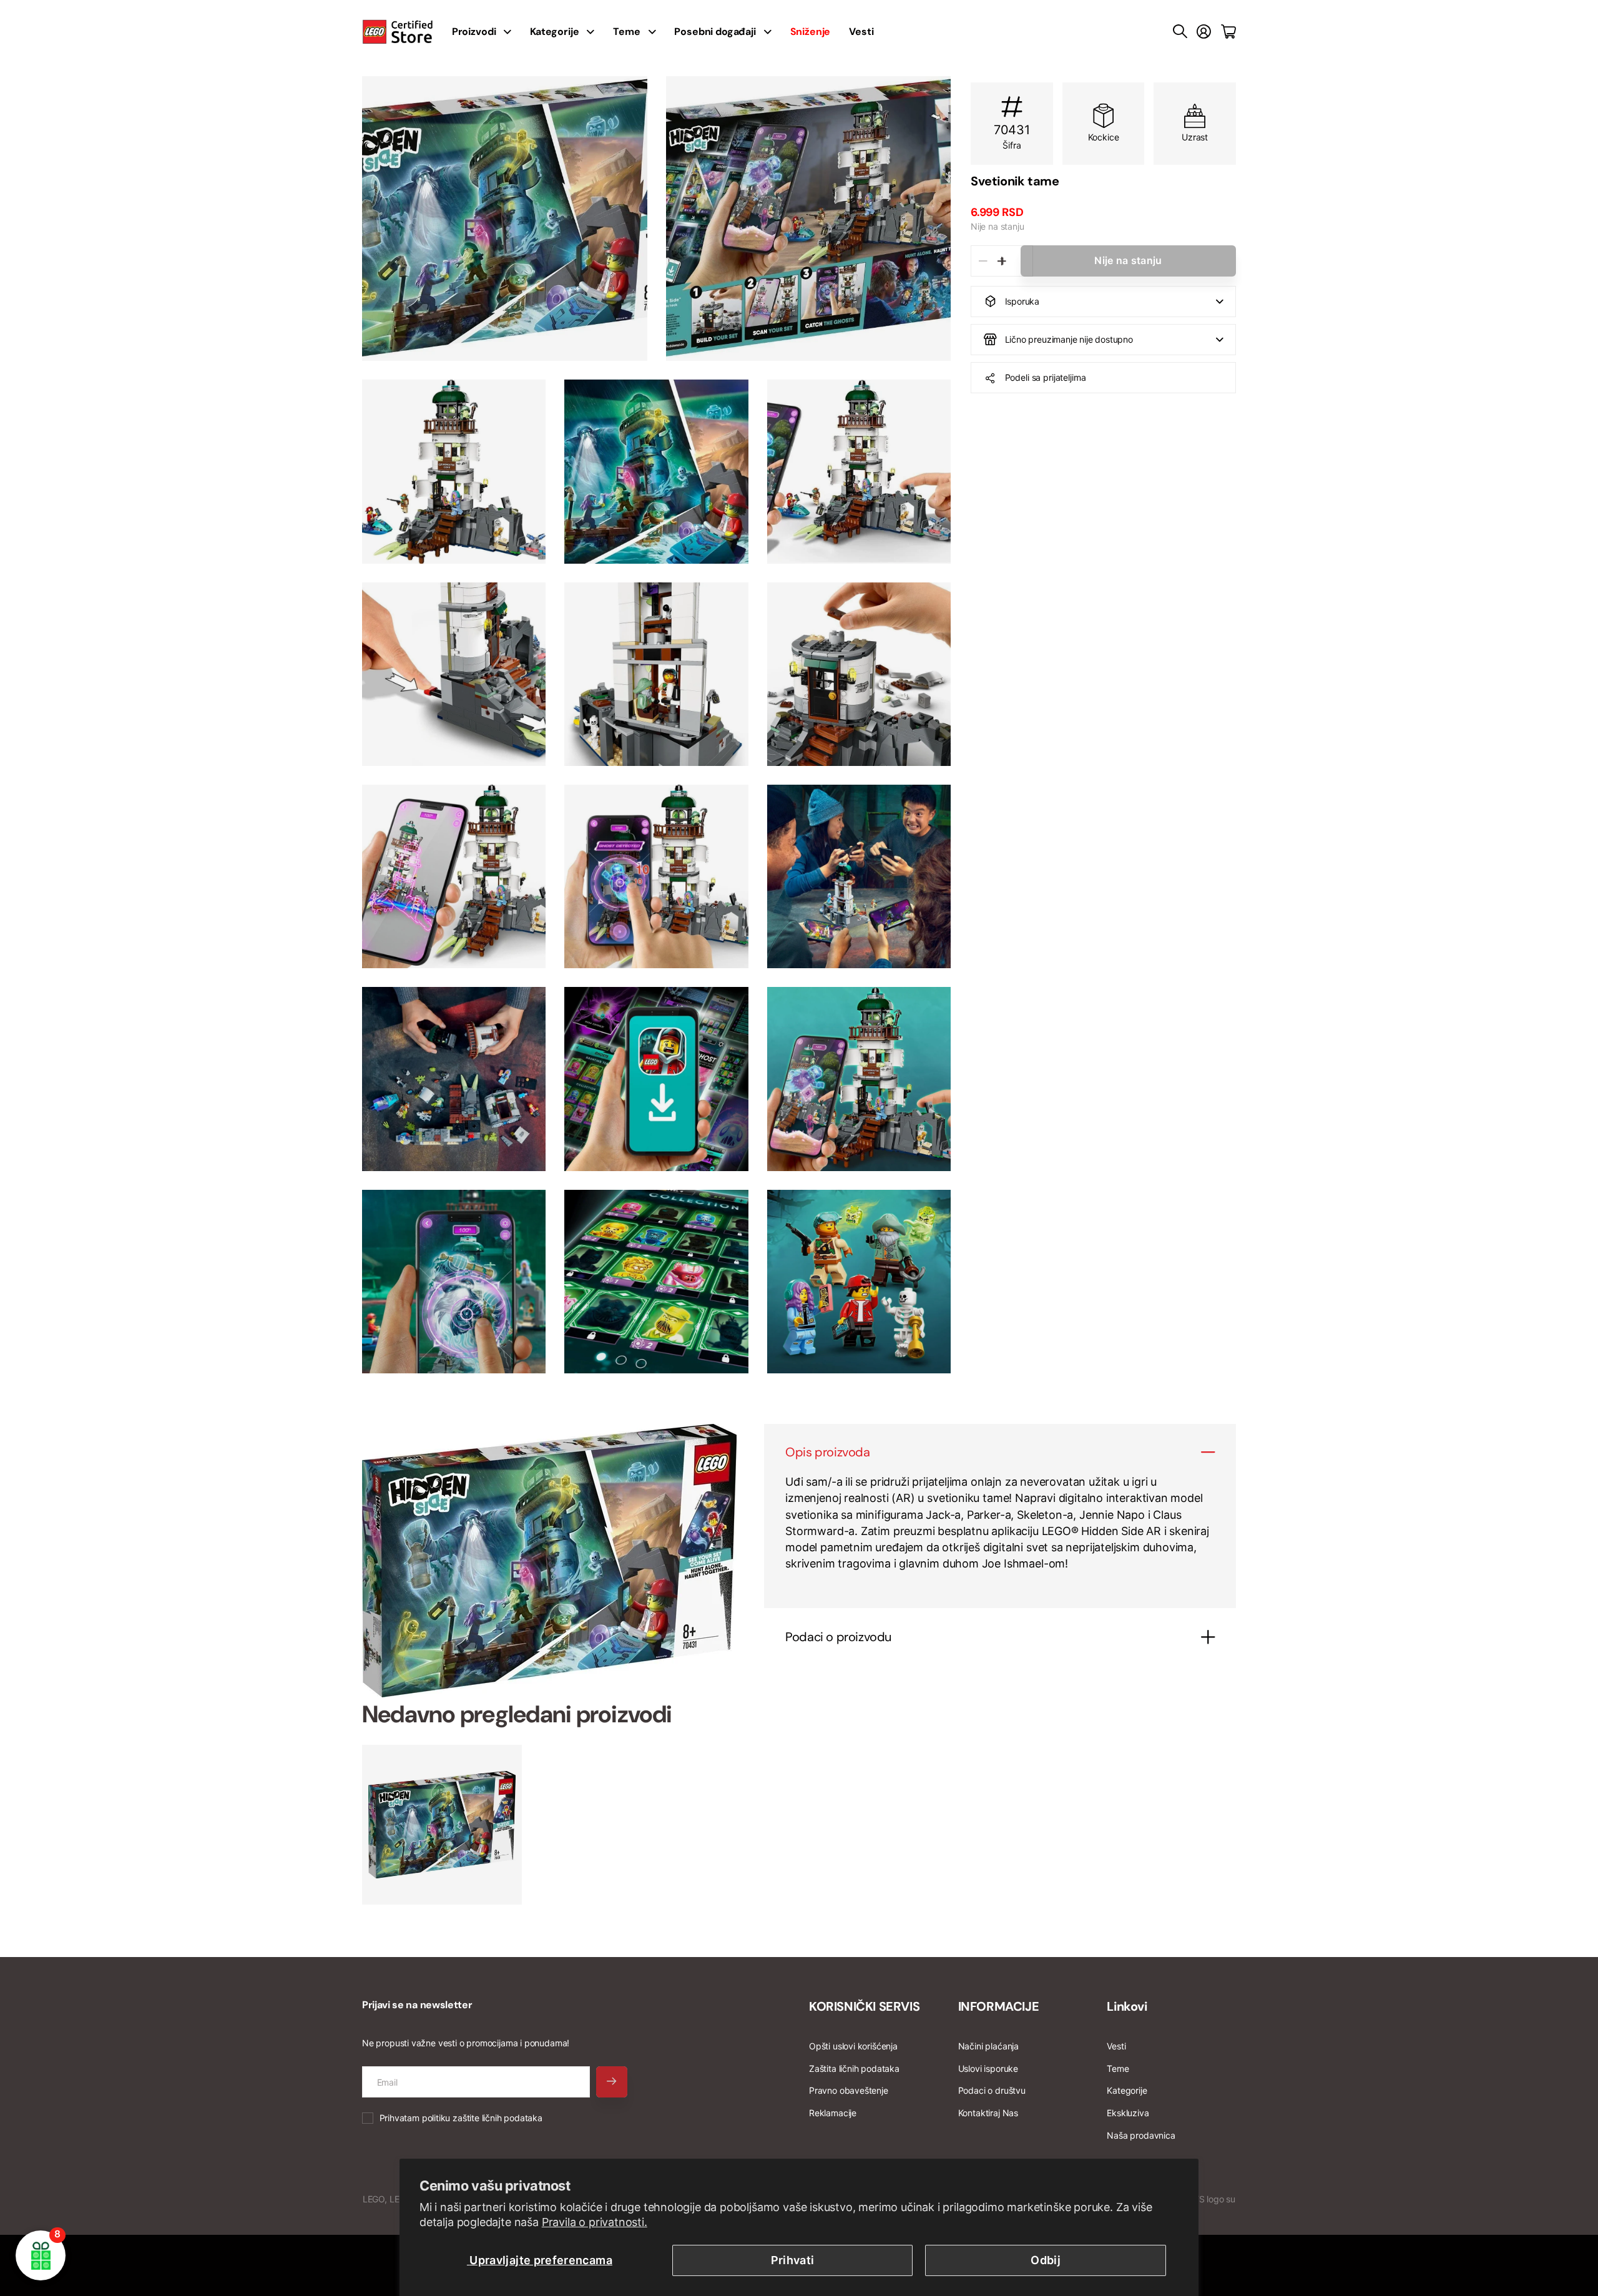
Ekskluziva (1128, 2113)
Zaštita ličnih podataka (854, 2068)
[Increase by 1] (1002, 261)
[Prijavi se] (1204, 32)
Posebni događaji (715, 32)
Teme (626, 32)
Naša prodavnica (1141, 2135)
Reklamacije (833, 2113)
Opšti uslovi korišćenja (853, 2046)
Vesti (861, 32)
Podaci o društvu (992, 2090)
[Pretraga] (1180, 32)
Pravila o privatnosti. (595, 2222)
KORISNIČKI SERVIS (864, 2006)
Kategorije (554, 32)
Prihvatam (461, 2118)
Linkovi (1127, 2006)
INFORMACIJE (999, 2006)
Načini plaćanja (988, 2046)
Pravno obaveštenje (849, 2090)
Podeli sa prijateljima (1046, 377)
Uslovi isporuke (988, 2068)
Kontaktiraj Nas (988, 2113)
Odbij (1046, 2260)
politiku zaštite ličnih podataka (482, 2118)
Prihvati (793, 2260)
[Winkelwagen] (1228, 32)
